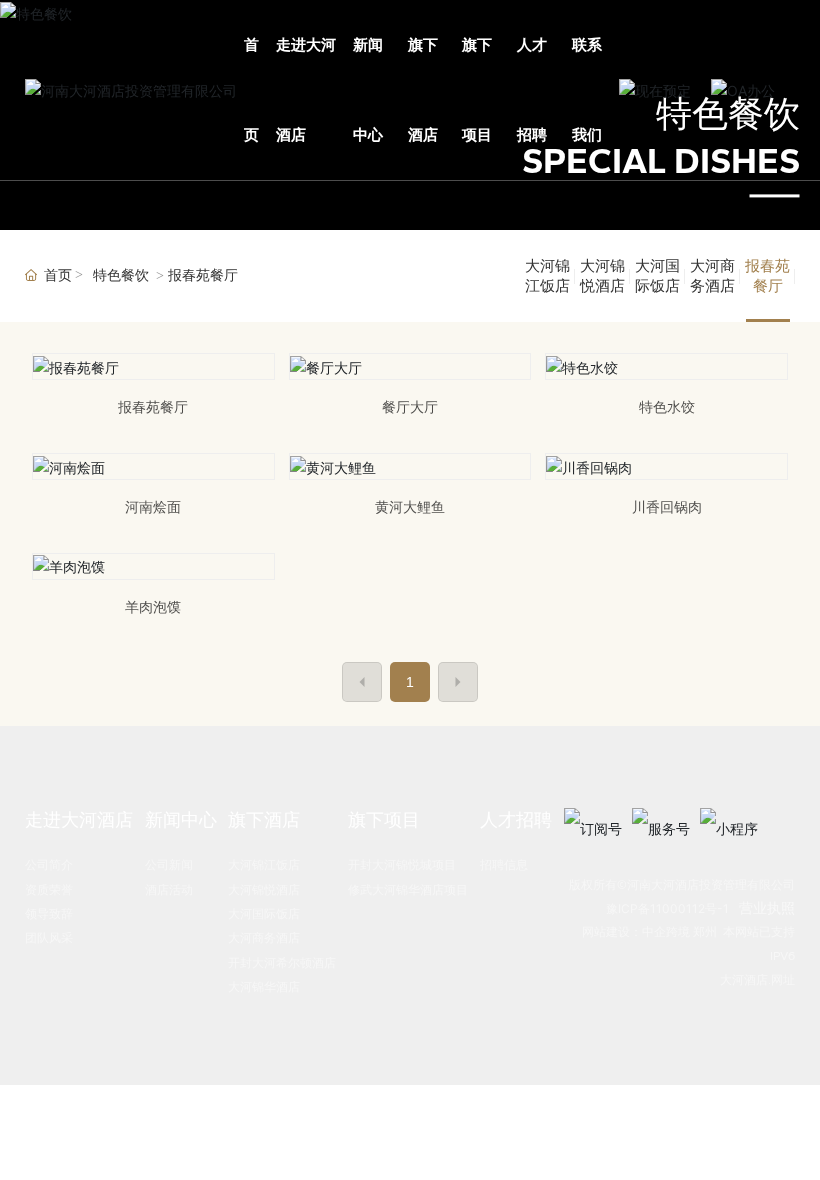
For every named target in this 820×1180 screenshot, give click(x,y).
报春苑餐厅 (767, 275)
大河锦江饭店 (547, 275)
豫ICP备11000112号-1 (667, 908)
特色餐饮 (121, 275)
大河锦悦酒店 (602, 275)
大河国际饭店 (657, 275)
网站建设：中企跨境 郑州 (649, 932)
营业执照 (767, 907)
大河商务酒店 (712, 275)
